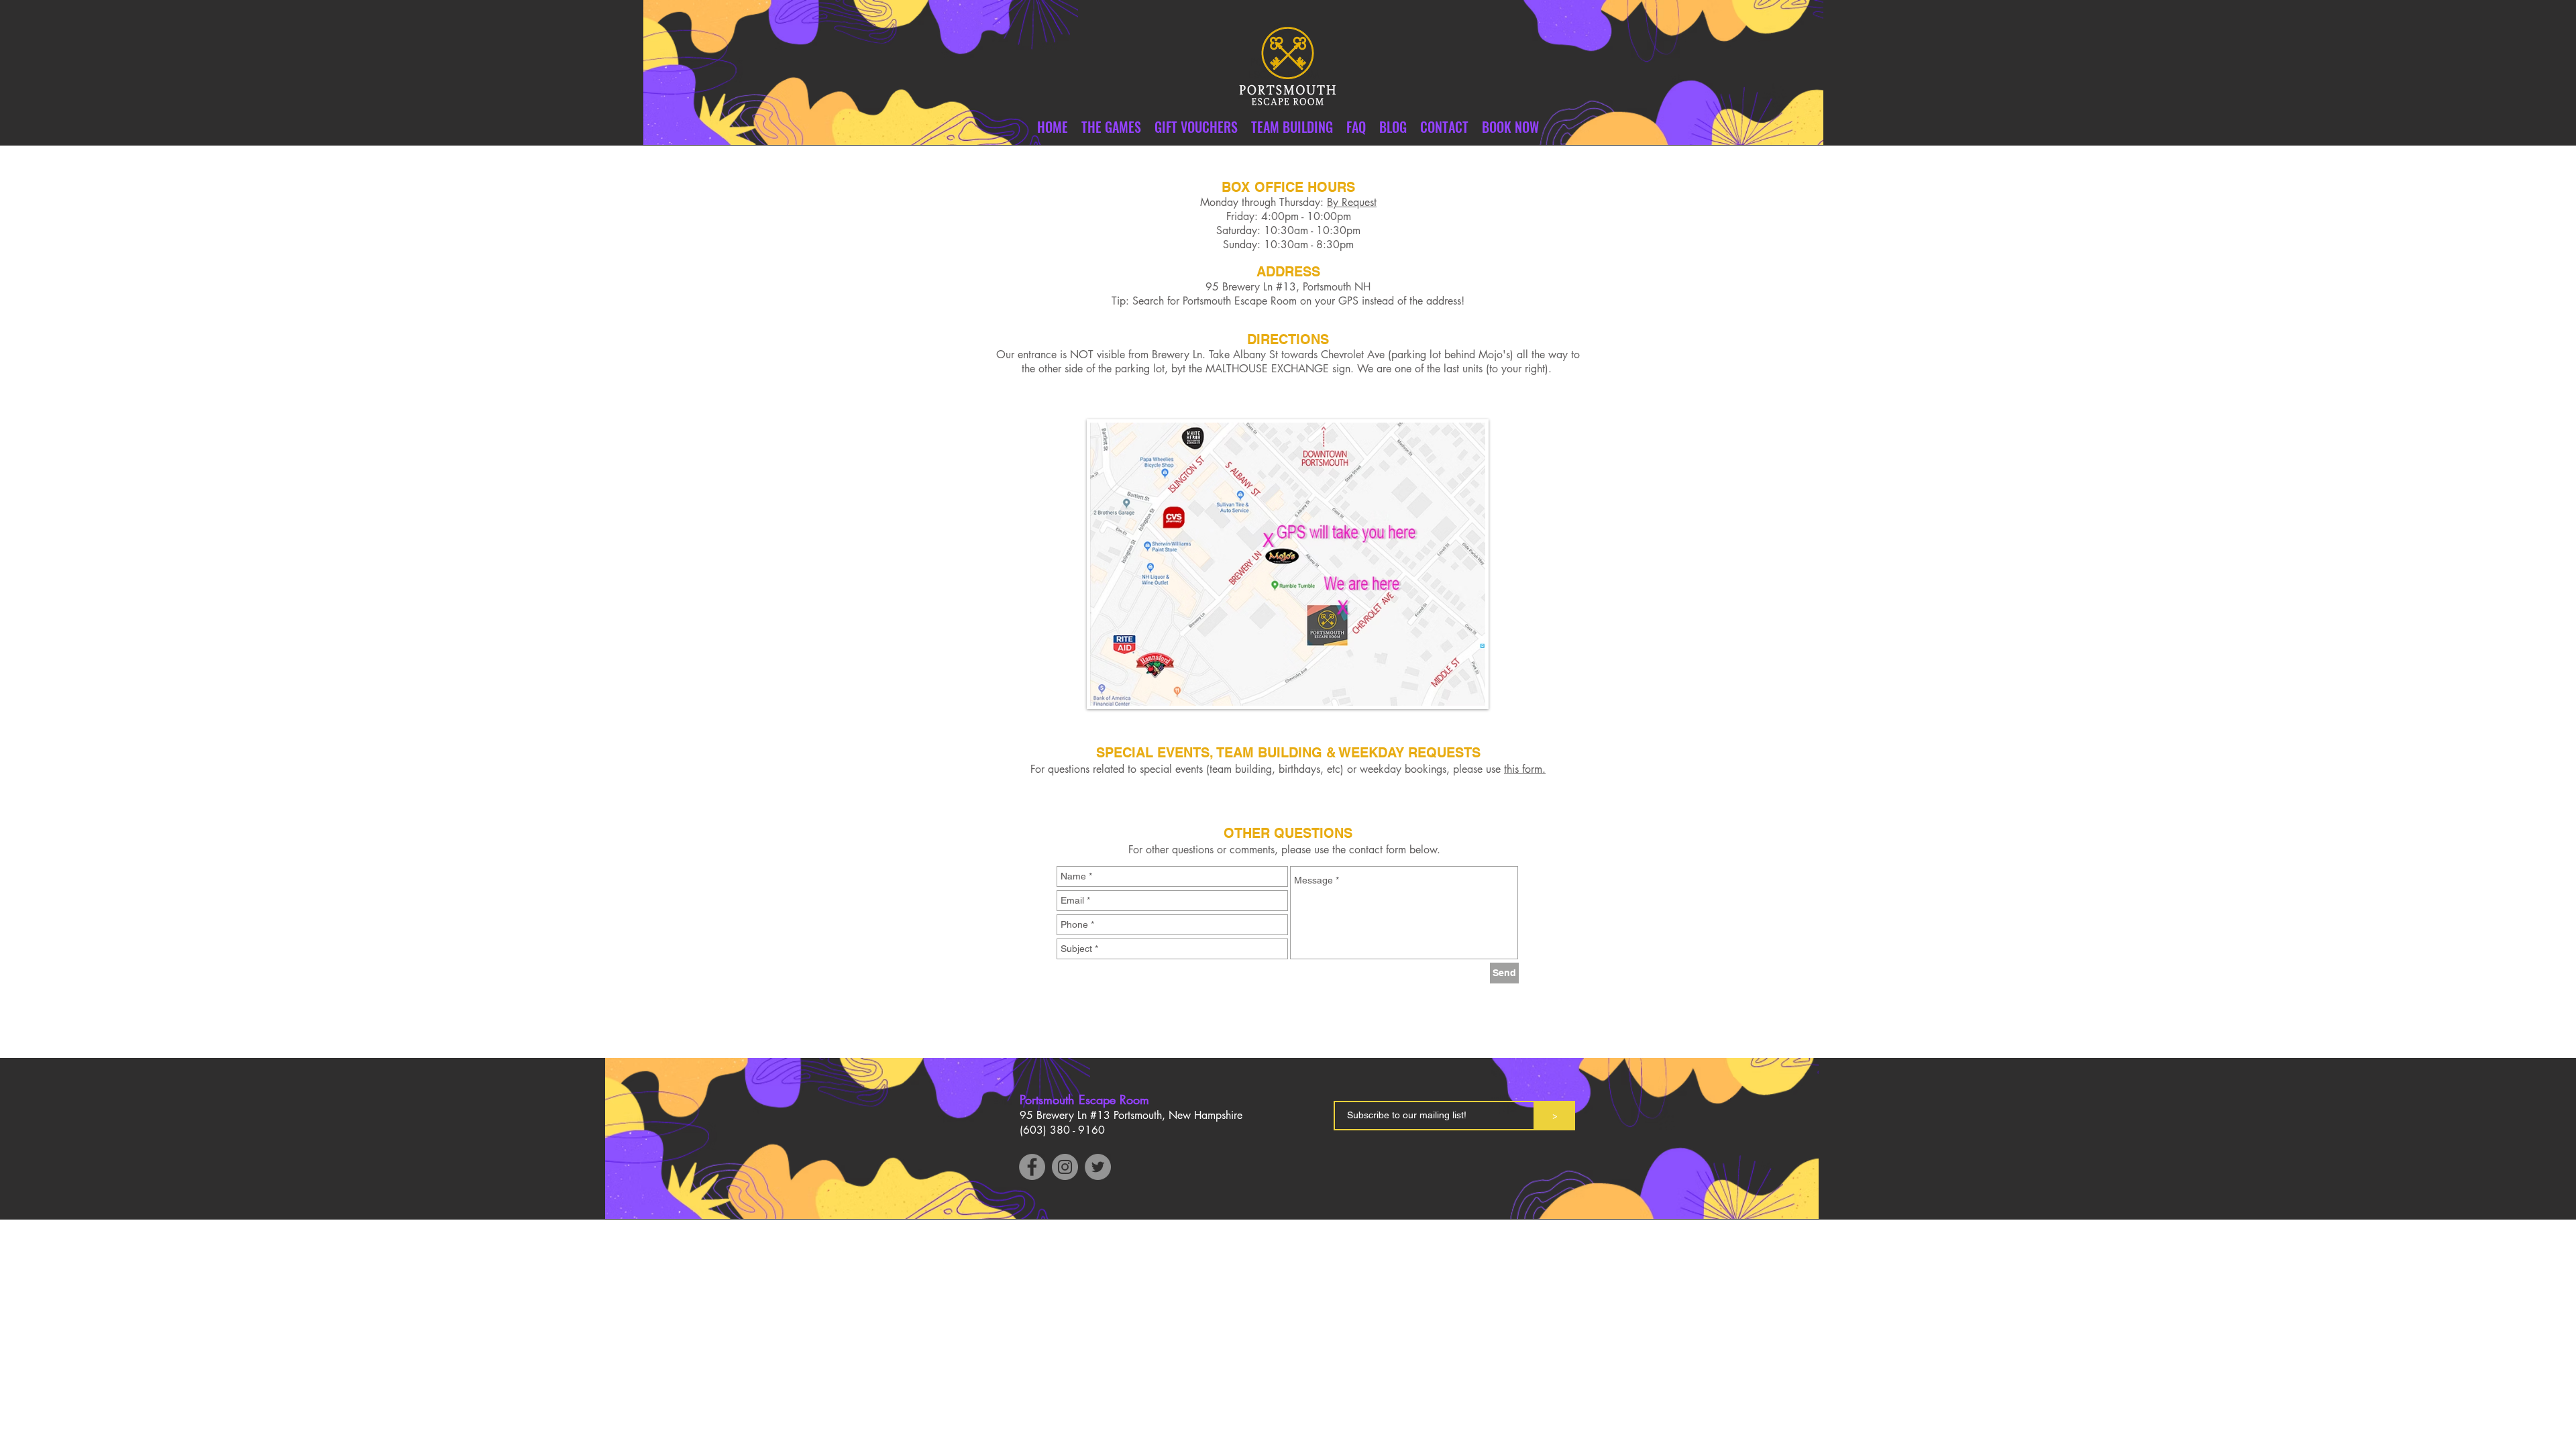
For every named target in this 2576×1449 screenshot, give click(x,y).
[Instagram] (1065, 1167)
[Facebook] (1032, 1167)
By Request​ (1352, 202)
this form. (1525, 769)
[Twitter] (1098, 1167)
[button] (1444, 127)
